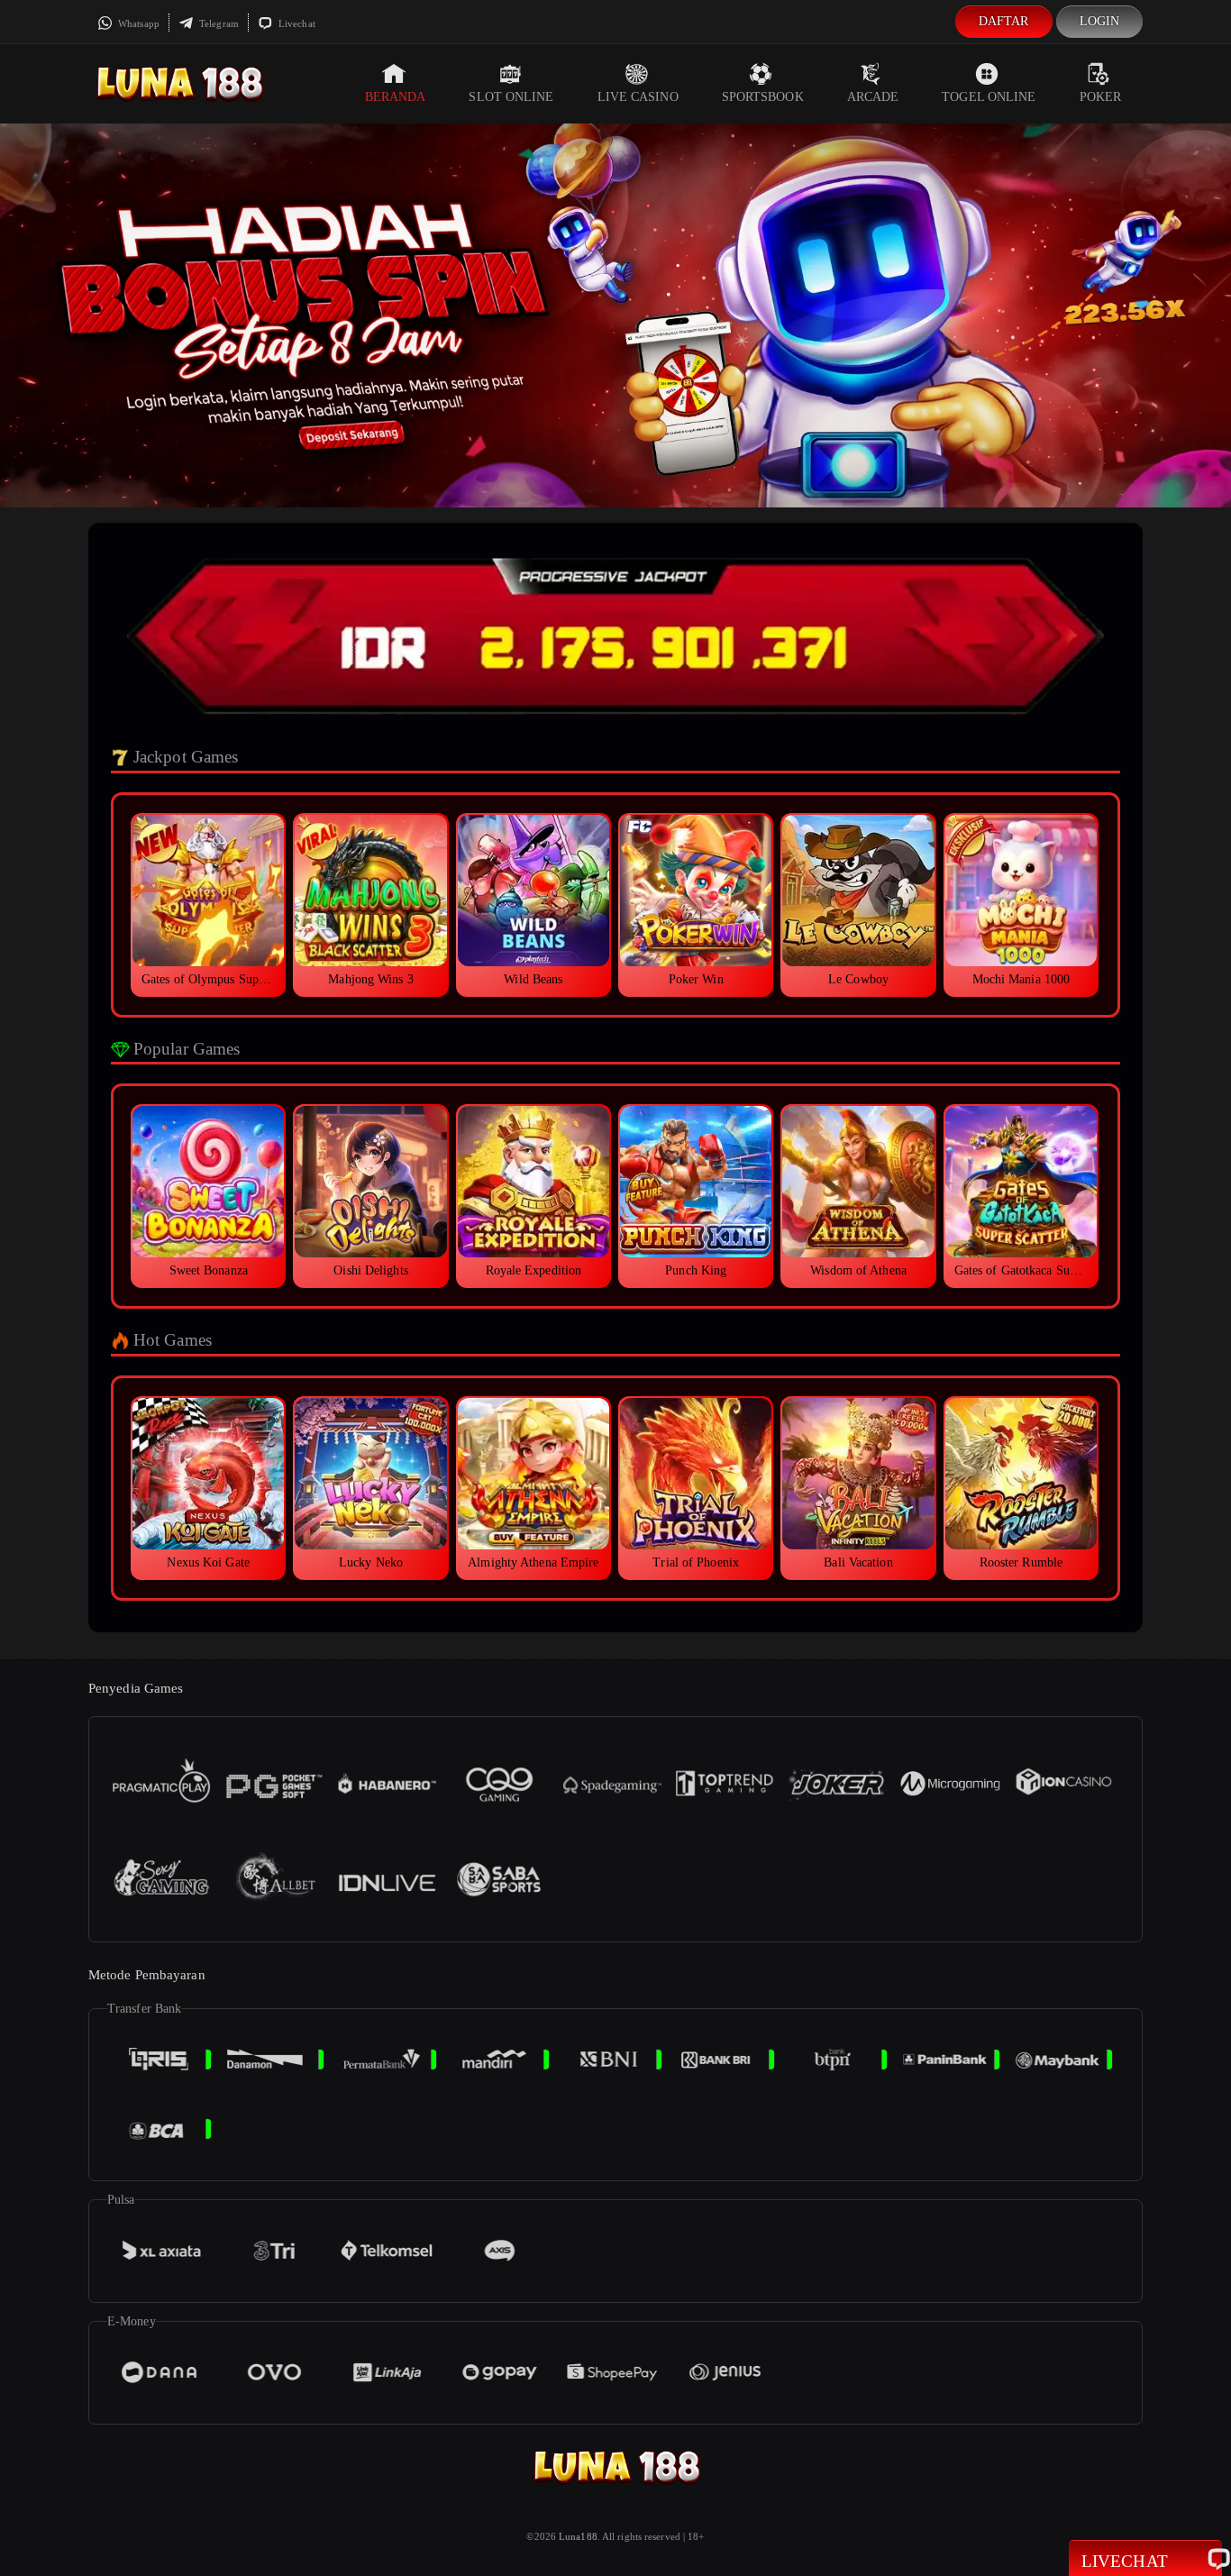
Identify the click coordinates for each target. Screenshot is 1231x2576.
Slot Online (511, 97)
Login (1100, 21)
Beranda (396, 97)
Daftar (1004, 21)
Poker (1101, 97)
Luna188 (578, 2536)
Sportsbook (763, 97)
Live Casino (638, 97)
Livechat (296, 23)
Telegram (218, 23)
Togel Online (989, 97)
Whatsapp (137, 23)
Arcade (873, 97)
